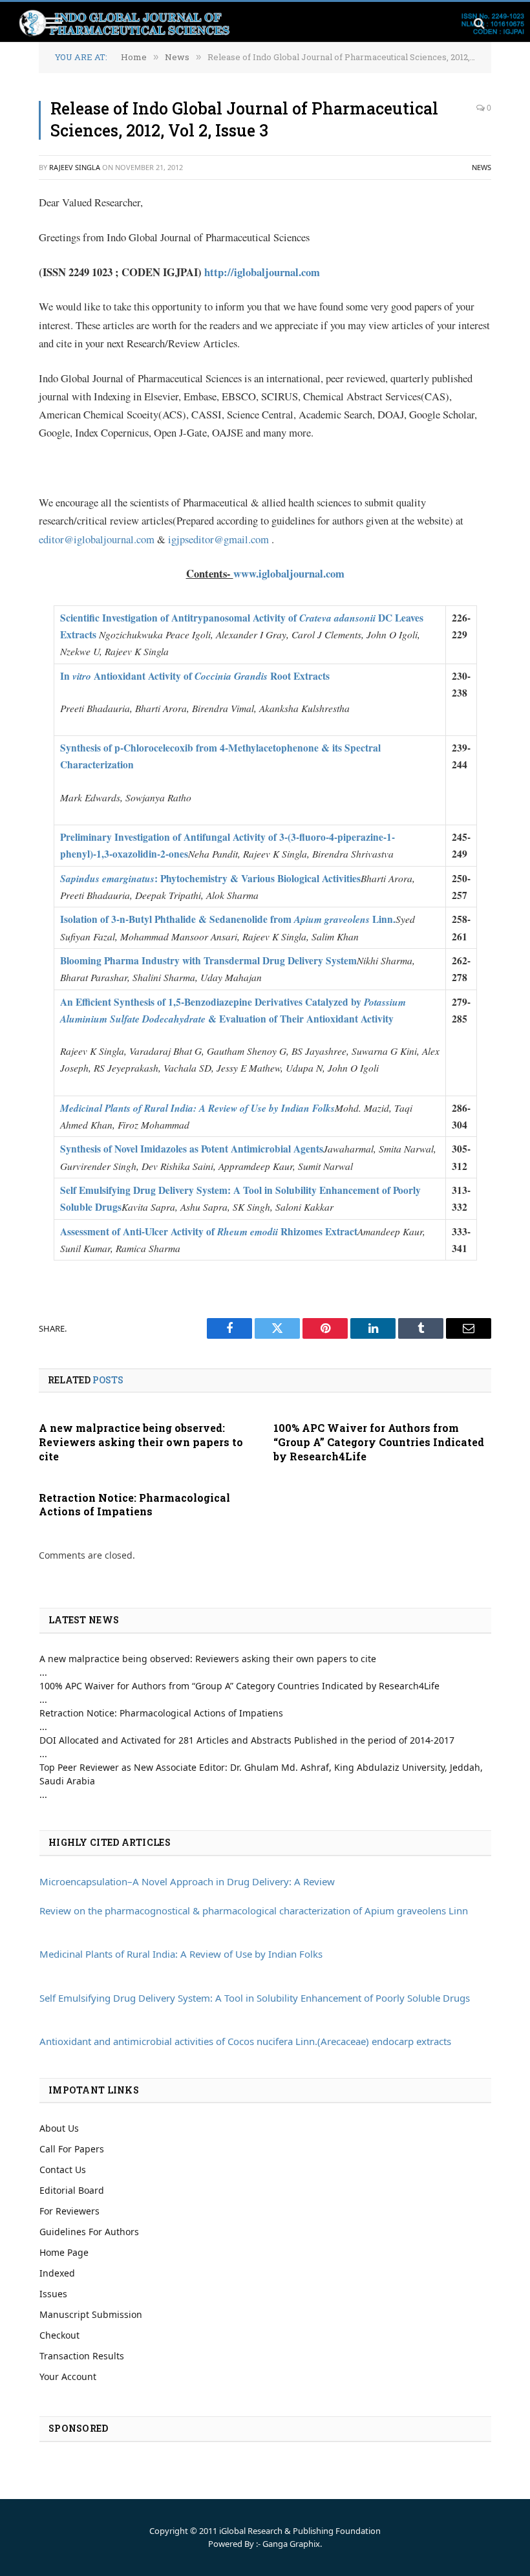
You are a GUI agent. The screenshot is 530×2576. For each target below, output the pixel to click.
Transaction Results (82, 2356)
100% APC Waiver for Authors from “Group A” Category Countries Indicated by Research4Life (379, 1442)
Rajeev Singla (75, 167)
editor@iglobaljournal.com (97, 539)
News (482, 167)
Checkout (59, 2335)
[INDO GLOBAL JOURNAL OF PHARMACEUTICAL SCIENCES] (271, 23)
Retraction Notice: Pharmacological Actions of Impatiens (134, 1505)
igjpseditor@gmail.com (218, 539)
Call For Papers (72, 2149)
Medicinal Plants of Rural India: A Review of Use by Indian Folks (181, 1954)
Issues (53, 2294)
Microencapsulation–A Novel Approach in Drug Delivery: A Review (187, 1881)
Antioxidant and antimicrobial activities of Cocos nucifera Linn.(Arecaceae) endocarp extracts (245, 2041)
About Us (59, 2128)
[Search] (478, 23)
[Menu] (54, 23)
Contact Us (63, 2170)
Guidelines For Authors (89, 2232)
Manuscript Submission (91, 2314)
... (43, 1672)
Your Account (68, 2376)
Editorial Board (72, 2190)
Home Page (64, 2252)
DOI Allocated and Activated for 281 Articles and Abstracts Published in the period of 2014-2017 (247, 1740)
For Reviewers (69, 2211)
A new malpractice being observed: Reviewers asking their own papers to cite (141, 1442)
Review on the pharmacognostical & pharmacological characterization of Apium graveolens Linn (254, 1910)
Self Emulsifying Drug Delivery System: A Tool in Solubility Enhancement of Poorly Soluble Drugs (255, 1998)
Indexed (57, 2273)
